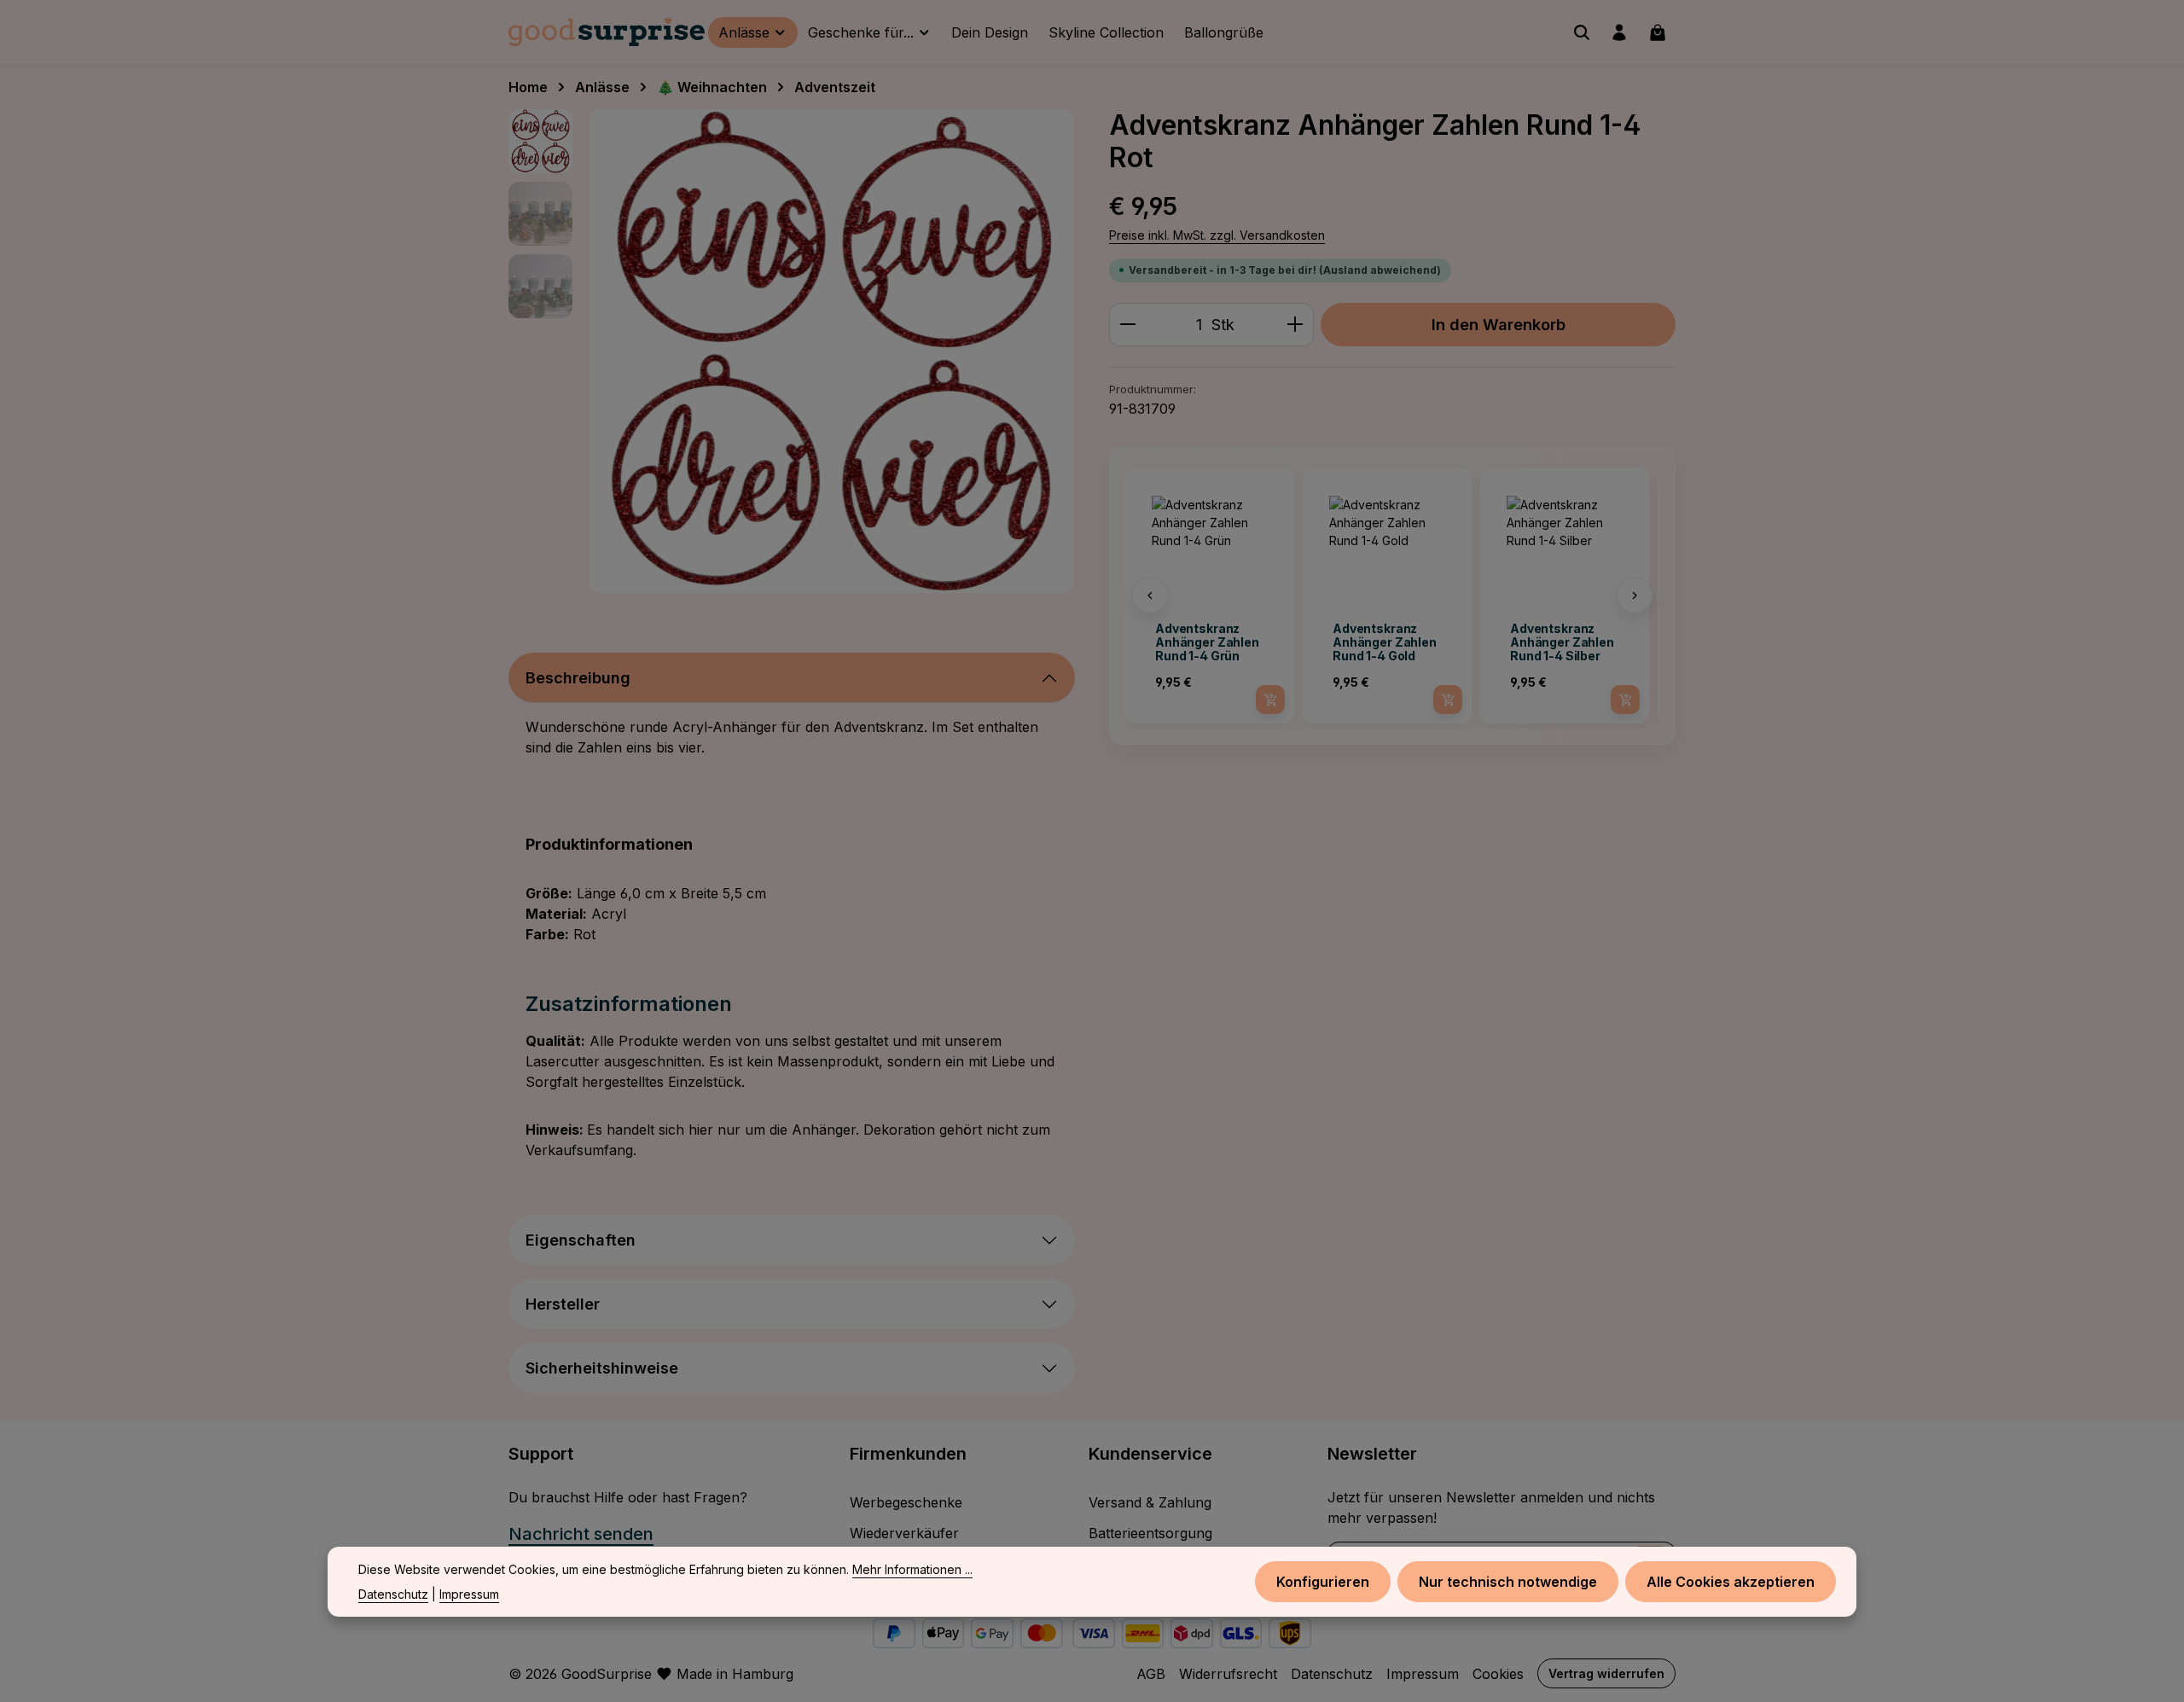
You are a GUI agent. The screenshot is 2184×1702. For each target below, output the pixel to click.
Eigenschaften (581, 1240)
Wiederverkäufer (904, 1533)
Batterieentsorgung (1150, 1533)
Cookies (1498, 1674)
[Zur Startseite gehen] (607, 32)
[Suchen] (1582, 32)
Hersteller (563, 1304)
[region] (792, 351)
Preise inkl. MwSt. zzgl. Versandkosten (1217, 235)
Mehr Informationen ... (912, 1569)
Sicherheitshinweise (602, 1368)
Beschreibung (578, 678)
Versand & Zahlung (1150, 1502)
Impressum (1423, 1674)
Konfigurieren (1323, 1582)
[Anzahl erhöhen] (1295, 325)
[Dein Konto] (1619, 32)
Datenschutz (1332, 1674)
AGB (1151, 1674)
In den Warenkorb (1499, 324)
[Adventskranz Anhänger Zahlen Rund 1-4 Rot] (831, 351)
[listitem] (1210, 595)
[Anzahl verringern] (1127, 325)
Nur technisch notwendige (1508, 1582)
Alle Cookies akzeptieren (1731, 1582)
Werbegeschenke (906, 1502)
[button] (1150, 595)
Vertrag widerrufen (1606, 1673)
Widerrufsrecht (1228, 1674)
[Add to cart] (1270, 700)
